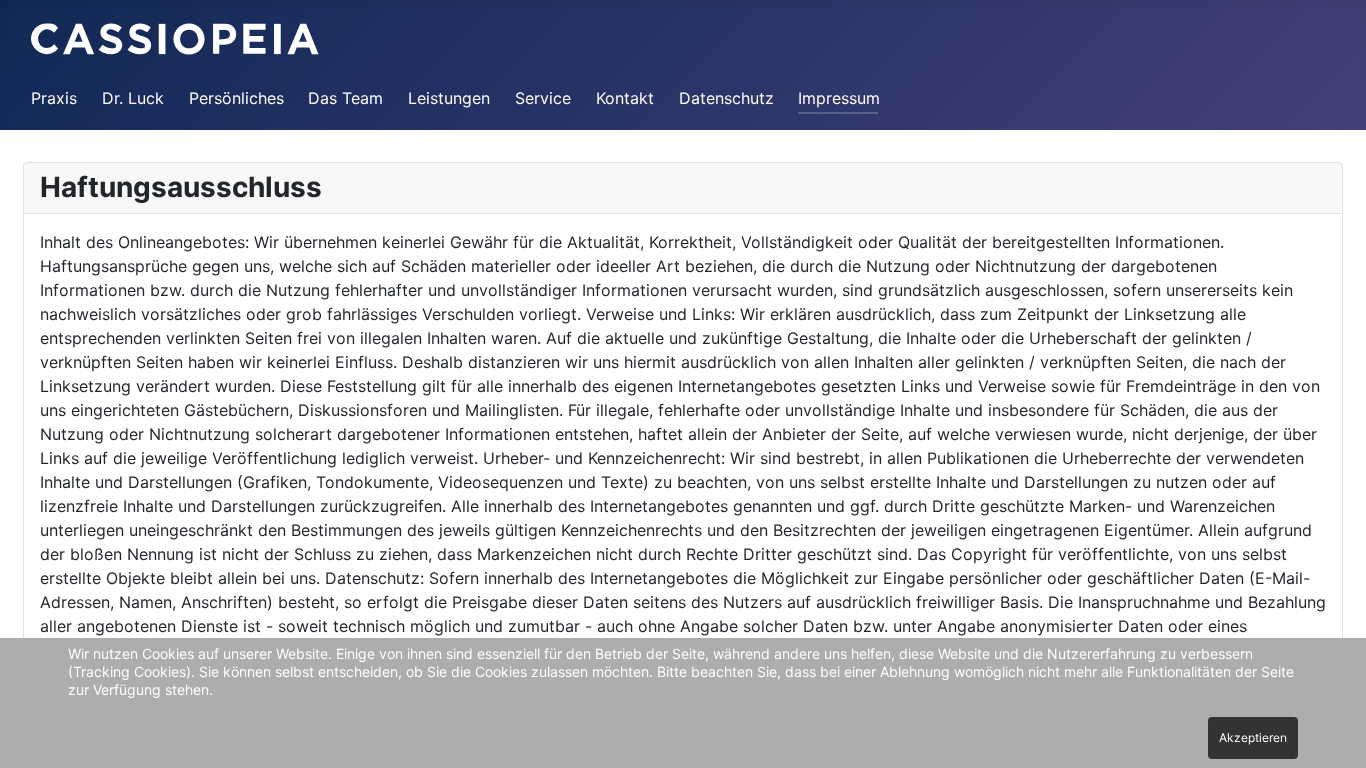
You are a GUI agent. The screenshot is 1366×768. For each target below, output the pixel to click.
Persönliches (236, 98)
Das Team (345, 98)
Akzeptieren (1253, 737)
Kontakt (625, 98)
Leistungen (449, 98)
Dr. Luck (133, 98)
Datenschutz (726, 98)
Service (543, 98)
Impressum (839, 98)
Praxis (54, 98)
